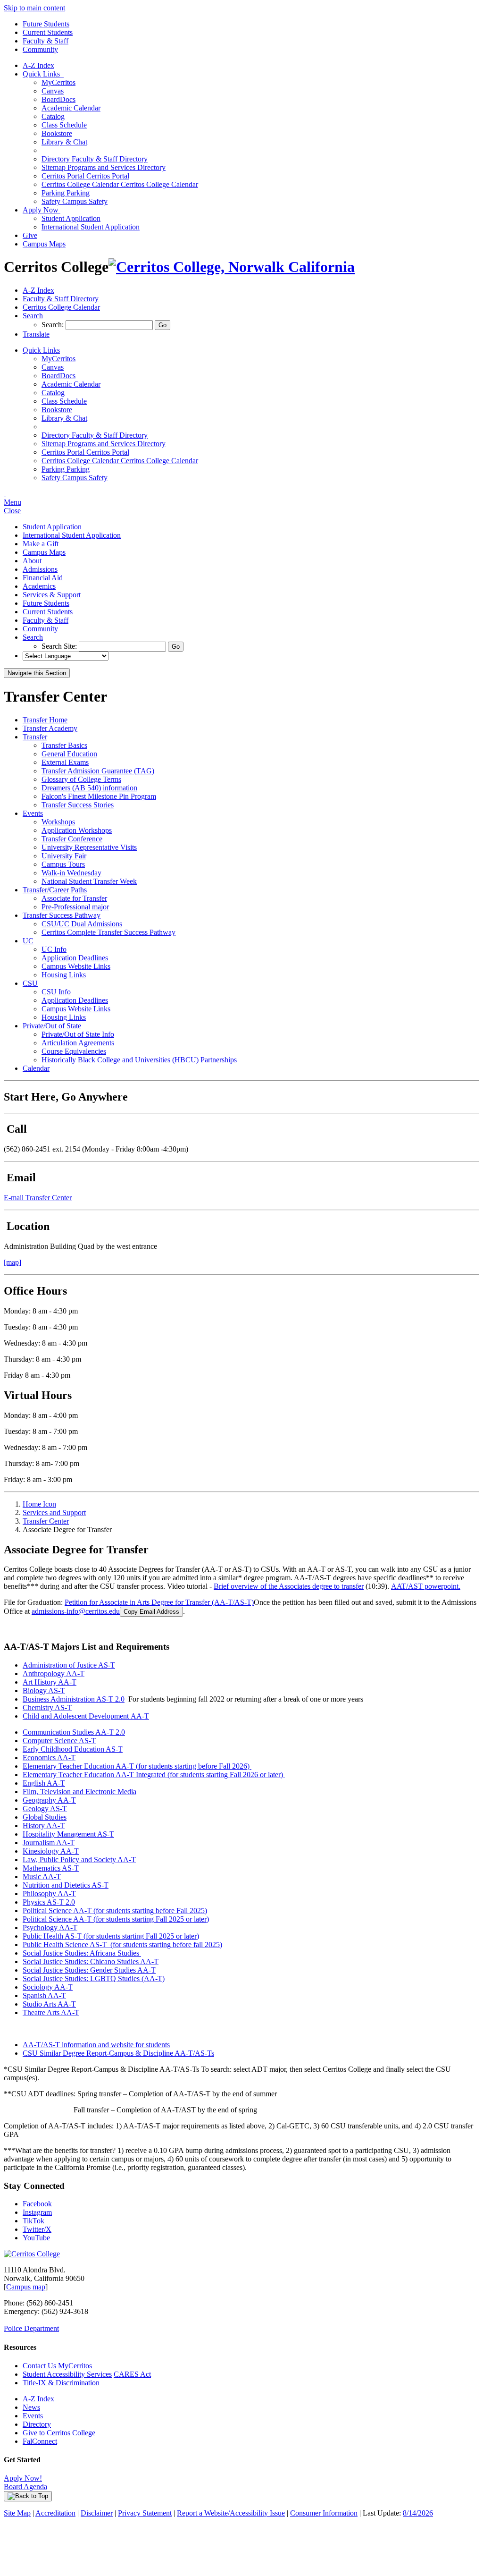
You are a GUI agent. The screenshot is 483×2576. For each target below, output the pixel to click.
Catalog (53, 116)
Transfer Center (46, 1521)
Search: (54, 325)
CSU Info (56, 992)
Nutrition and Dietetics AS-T (66, 1885)
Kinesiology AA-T (51, 1851)
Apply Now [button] (42, 210)
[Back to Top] (28, 2496)
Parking (66, 193)
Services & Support (52, 595)
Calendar (36, 1068)
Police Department (31, 2328)
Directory (37, 2424)
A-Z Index (38, 65)
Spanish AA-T (44, 1996)
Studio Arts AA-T (49, 2004)
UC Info (54, 949)
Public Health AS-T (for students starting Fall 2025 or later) (111, 1936)
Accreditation (55, 2513)
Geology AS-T (45, 1809)
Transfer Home (45, 720)
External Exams (65, 762)
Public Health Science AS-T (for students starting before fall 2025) (122, 1945)
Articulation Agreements (78, 1043)
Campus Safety (75, 201)
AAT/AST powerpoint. (426, 1586)
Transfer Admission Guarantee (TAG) (98, 771)
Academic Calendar (71, 108)
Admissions (40, 569)
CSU (30, 983)
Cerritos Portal (85, 176)
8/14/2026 (418, 2513)
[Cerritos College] (32, 2254)
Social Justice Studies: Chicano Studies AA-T (91, 1962)
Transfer (35, 737)
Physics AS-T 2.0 (49, 1902)
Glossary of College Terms (81, 779)
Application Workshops (77, 830)
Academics (39, 586)
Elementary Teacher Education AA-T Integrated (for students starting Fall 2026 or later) (154, 1775)
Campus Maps (44, 244)
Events (33, 813)
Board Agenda (25, 2487)
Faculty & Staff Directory (95, 159)
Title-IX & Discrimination (61, 2383)
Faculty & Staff (46, 41)
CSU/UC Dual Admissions (82, 924)
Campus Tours (63, 864)
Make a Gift (41, 544)
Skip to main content (34, 8)
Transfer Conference (72, 839)
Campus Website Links (76, 966)
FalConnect (40, 2441)
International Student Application (91, 227)
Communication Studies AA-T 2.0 (74, 1732)
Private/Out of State (52, 1026)
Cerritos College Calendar (120, 184)
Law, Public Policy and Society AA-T (79, 1860)
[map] (12, 1262)
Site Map (17, 2513)
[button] (33, 316)
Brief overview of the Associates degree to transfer (289, 1586)
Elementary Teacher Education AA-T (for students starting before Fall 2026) (137, 1766)
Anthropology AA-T (54, 1674)
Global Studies (45, 1817)
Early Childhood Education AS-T (73, 1749)
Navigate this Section (37, 673)
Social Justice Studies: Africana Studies (82, 1953)
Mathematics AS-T (51, 1868)
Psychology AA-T (50, 1928)
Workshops (58, 822)
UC (28, 941)
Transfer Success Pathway (62, 915)
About (32, 561)
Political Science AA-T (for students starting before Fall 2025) (115, 1911)
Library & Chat (64, 142)
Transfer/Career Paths (55, 890)
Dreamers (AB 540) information (89, 788)
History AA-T (44, 1826)
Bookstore (57, 133)
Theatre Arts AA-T (51, 2012)
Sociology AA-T (48, 1987)
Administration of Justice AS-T (69, 1665)
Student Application (71, 218)
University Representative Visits (89, 847)
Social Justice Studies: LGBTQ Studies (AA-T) (94, 1979)
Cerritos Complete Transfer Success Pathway (108, 932)
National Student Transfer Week (89, 881)
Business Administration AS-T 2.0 (74, 1699)
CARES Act (132, 2374)
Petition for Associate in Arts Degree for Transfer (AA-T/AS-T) (159, 1602)
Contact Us (39, 2366)
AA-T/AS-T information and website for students (96, 2045)
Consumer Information (324, 2513)
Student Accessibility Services (67, 2374)
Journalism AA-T (49, 1843)
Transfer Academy (50, 728)
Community (40, 49)
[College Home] (232, 267)
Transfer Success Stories (78, 805)
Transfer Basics (64, 745)
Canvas (53, 91)
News (31, 2407)
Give (30, 235)
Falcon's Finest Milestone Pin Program (99, 796)
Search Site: (60, 646)
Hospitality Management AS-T (68, 1834)
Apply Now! (23, 2478)
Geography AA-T (49, 1800)
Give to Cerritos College (59, 2433)
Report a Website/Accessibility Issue (231, 2513)
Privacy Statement (145, 2513)
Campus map (26, 2287)
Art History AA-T (50, 1682)
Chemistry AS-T (47, 1707)
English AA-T (44, 1783)
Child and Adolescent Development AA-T (86, 1716)
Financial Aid (43, 578)
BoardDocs (58, 99)
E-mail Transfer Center (38, 1198)
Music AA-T (42, 1877)
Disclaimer (97, 2513)
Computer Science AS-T (59, 1741)
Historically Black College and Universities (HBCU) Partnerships (139, 1060)
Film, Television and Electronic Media (79, 1792)
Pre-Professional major (75, 907)
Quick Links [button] (43, 74)
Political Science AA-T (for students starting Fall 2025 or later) (116, 1919)
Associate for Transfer (74, 898)
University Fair (64, 856)
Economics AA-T (49, 1758)
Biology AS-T (44, 1690)
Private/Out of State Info (78, 1034)
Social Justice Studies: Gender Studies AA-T (89, 1970)
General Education (69, 754)
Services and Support (54, 1513)
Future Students (46, 24)
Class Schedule (64, 125)
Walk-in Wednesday (71, 873)
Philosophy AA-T (49, 1894)
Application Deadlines (75, 958)
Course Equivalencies (74, 1051)
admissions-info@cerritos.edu (76, 1611)
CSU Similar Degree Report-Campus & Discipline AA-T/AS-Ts (118, 2053)
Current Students (48, 32)
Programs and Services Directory (104, 167)
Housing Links (64, 975)
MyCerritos (58, 82)
